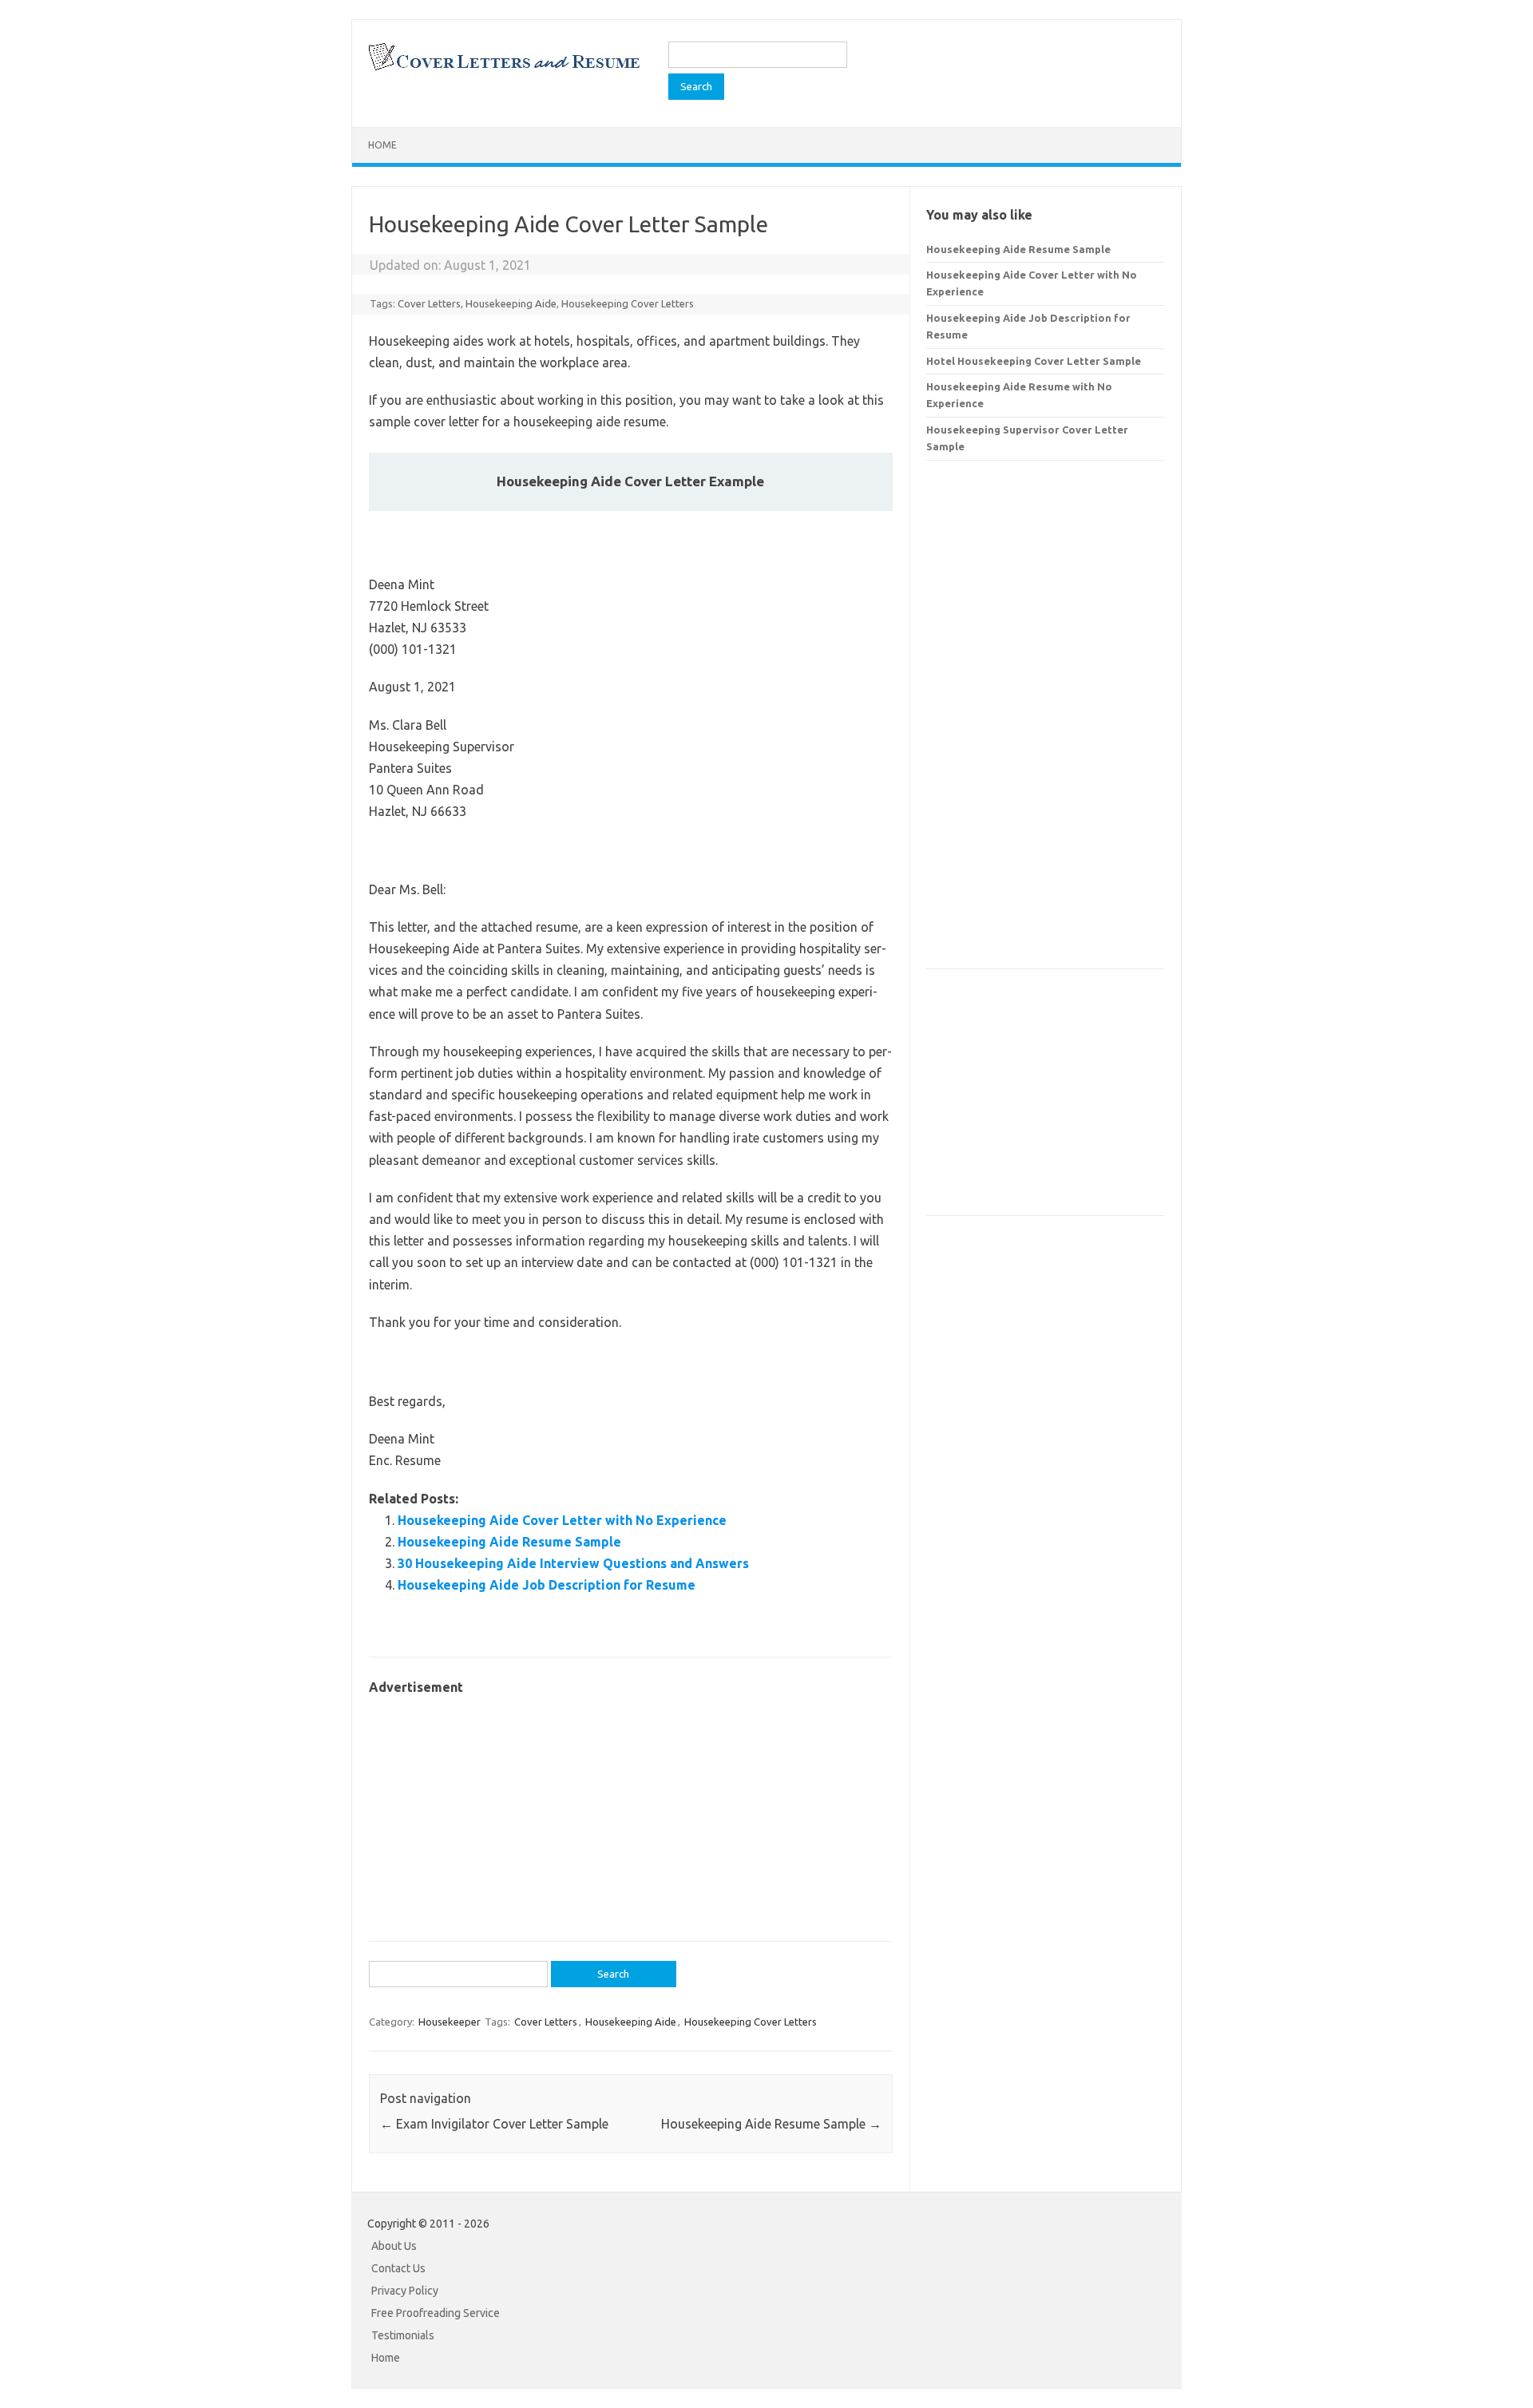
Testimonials (403, 2335)
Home (382, 145)
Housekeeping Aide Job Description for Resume (547, 1585)
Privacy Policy (405, 2291)
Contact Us (398, 2268)
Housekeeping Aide (511, 303)
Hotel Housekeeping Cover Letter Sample (1034, 361)
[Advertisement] (631, 1810)
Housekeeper (450, 2022)
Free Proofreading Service (436, 2313)
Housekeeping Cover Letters (628, 303)
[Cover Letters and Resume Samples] (503, 69)
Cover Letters (429, 303)
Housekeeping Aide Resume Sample (509, 1542)
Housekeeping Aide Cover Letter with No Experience (562, 1520)
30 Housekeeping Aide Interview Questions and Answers (573, 1563)
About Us (394, 2246)
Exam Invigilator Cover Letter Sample (494, 2124)
